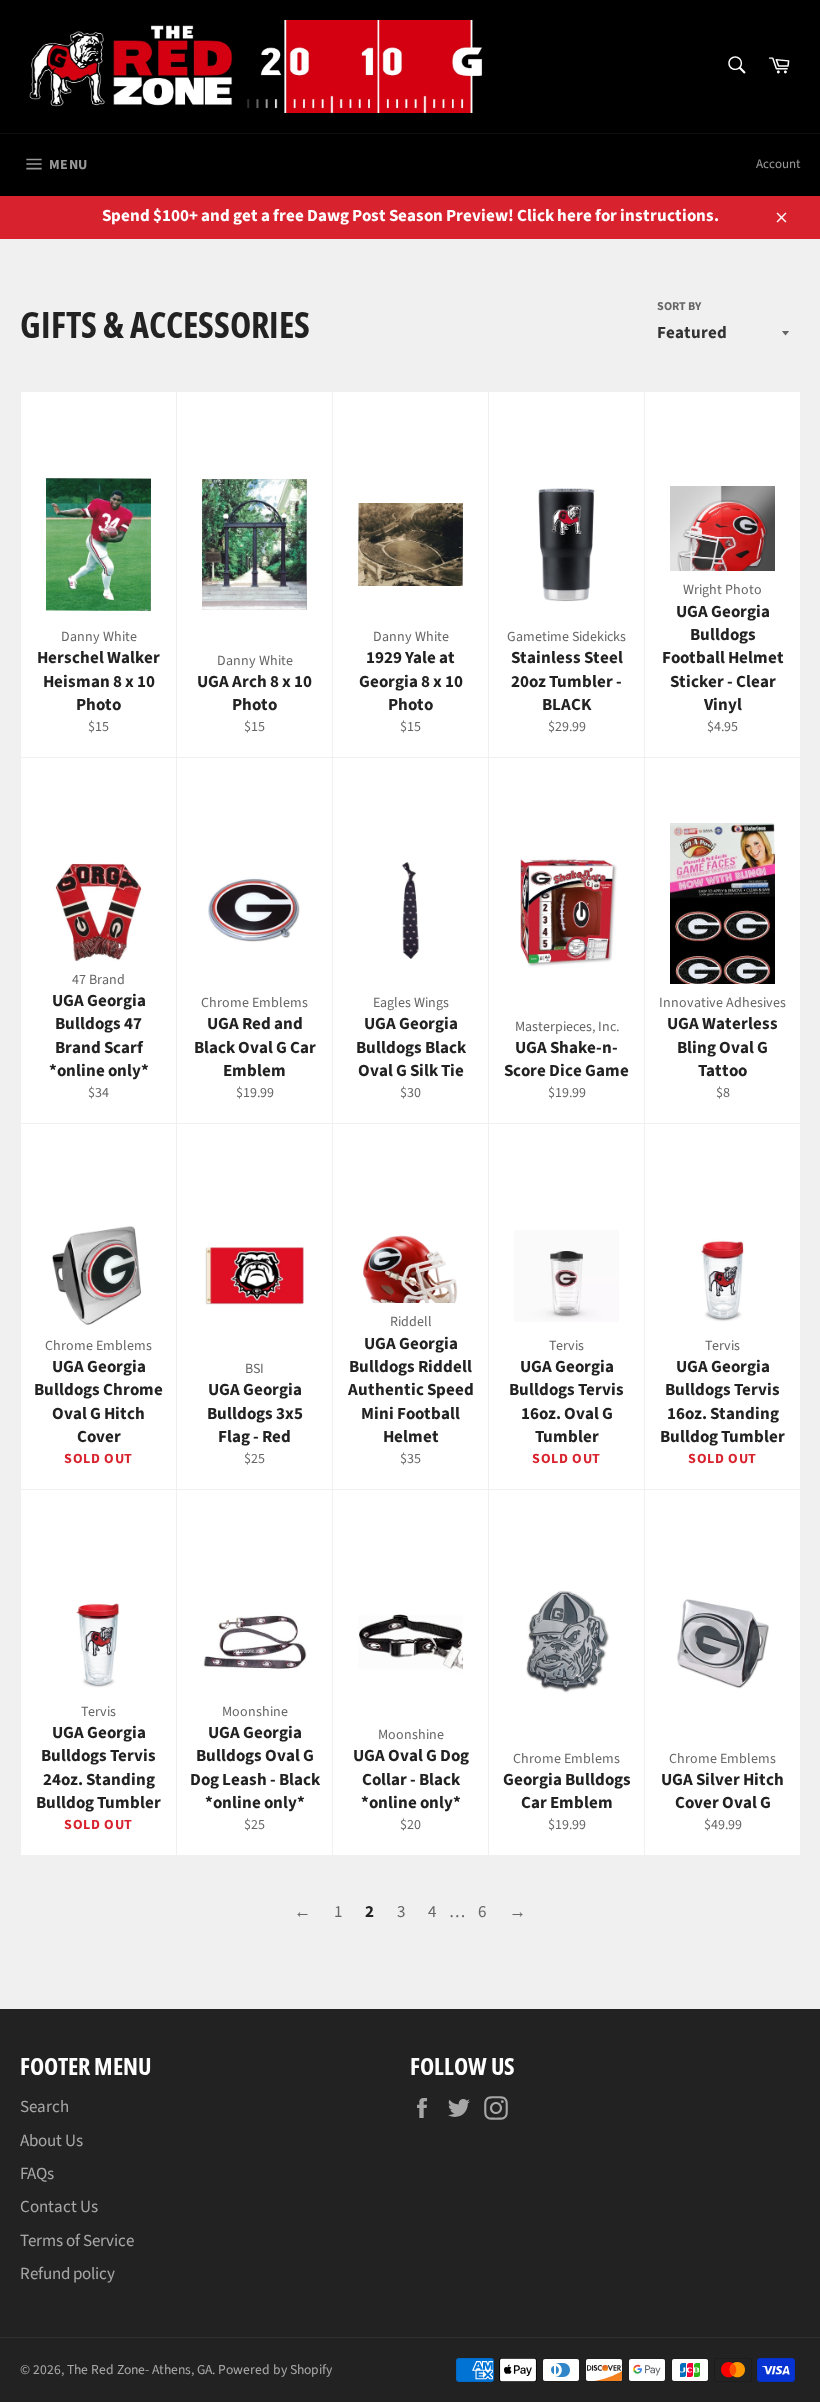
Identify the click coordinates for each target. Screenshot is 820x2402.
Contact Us (59, 2207)
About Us (51, 2141)
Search (44, 2107)
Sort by (679, 307)
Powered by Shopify (275, 2369)
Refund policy (67, 2274)
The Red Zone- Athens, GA (139, 2369)
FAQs (37, 2174)
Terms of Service (77, 2241)
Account (778, 164)
